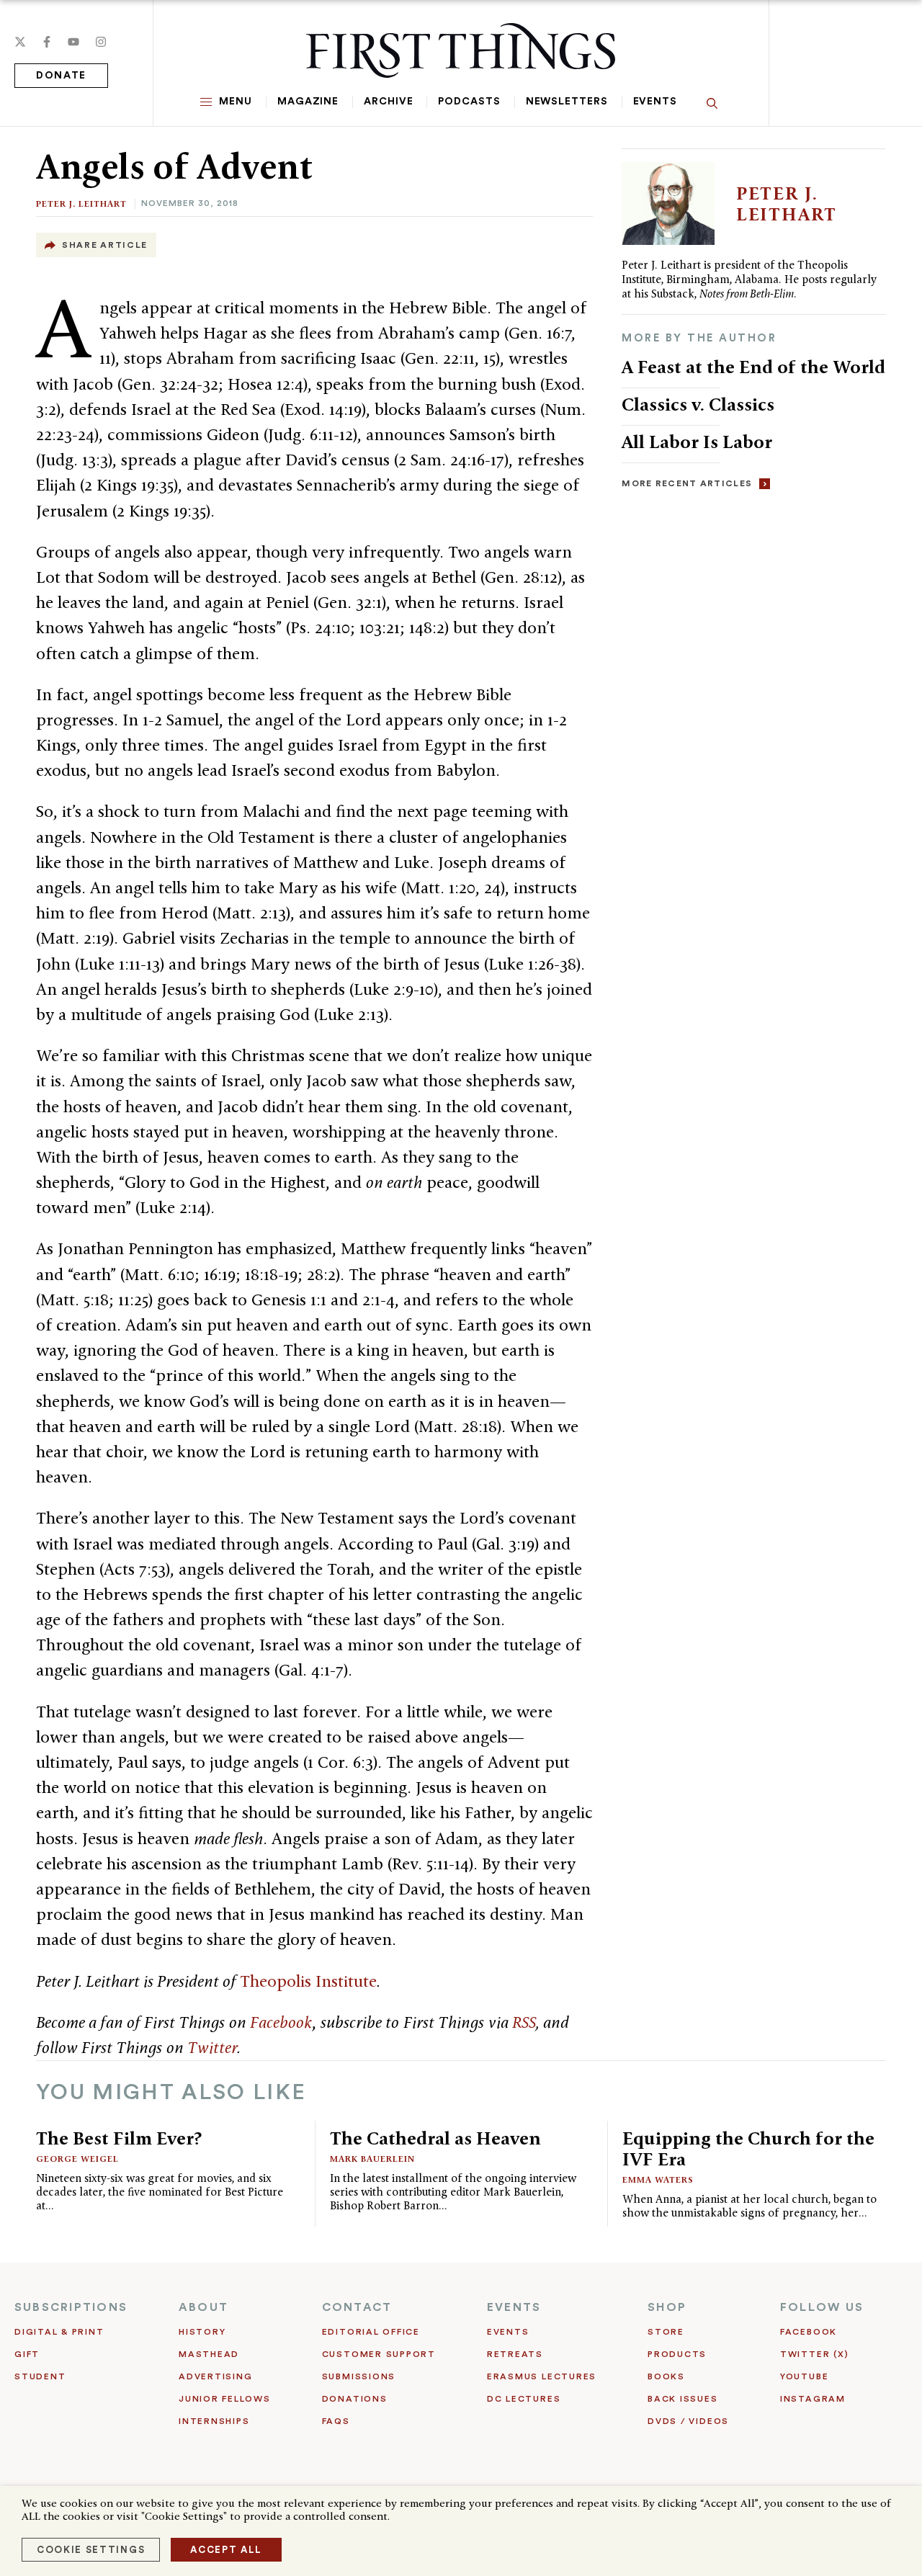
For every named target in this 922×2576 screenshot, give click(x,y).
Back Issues (682, 2399)
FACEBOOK (809, 2332)
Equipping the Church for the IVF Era (748, 2148)
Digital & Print (59, 2332)
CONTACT (357, 2307)
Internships (214, 2421)
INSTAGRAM (813, 2399)
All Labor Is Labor (697, 442)
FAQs (336, 2421)
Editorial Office (371, 2332)
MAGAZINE (308, 102)
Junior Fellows (225, 2399)
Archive (388, 102)
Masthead (209, 2354)
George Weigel (77, 2159)
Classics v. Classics (698, 404)
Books (666, 2376)
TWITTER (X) (814, 2354)
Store (666, 2332)
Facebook (281, 2022)
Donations (355, 2399)
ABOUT (203, 2307)
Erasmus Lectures (542, 2376)
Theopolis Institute (308, 1981)
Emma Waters (658, 2179)
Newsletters (567, 102)
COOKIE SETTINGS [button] (91, 2550)
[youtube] (73, 42)
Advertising (215, 2376)
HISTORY (202, 2332)
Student (40, 2376)
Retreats (515, 2354)
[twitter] (20, 42)
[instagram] (101, 42)
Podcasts (469, 102)
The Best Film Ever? (119, 2138)
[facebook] (47, 42)
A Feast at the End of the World (753, 367)
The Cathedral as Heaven (435, 2138)
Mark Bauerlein (372, 2159)
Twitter (212, 2047)
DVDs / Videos (688, 2421)
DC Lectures (524, 2399)
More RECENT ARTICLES (687, 483)
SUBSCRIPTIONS (71, 2307)
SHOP (667, 2307)
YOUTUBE (804, 2376)
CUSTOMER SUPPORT (379, 2354)
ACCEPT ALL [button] (226, 2550)
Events (655, 102)
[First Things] (461, 50)
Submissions (359, 2376)
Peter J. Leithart (81, 204)
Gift (27, 2354)
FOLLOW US (822, 2307)
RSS (524, 2022)
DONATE (61, 76)
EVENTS (514, 2307)
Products (677, 2354)
